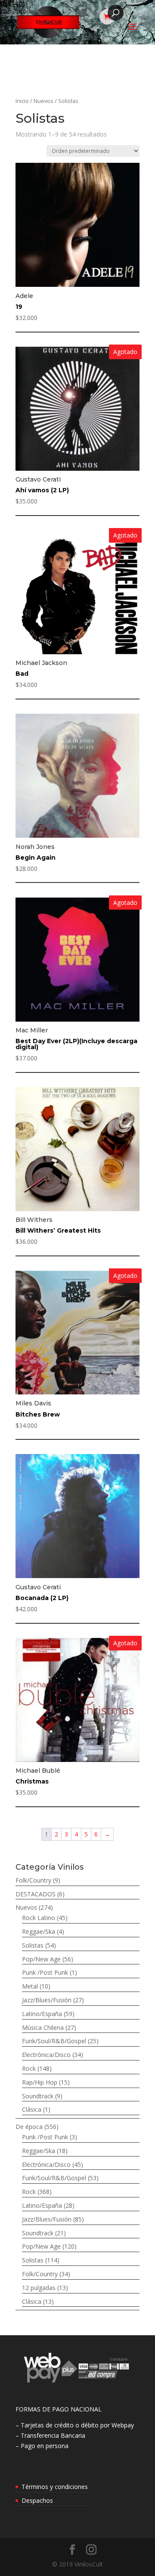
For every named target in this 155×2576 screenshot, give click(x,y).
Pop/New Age (41, 1959)
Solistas (33, 1945)
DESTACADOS (36, 1894)
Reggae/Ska (39, 1931)
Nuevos (43, 101)
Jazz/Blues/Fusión (47, 2000)
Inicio (22, 101)
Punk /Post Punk (45, 1972)
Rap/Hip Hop (40, 2082)
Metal (30, 1986)
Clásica (32, 2109)
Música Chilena (43, 2028)
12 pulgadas (39, 2288)
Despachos (37, 2500)
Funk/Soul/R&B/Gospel (54, 2041)
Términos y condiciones (55, 2487)
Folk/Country (33, 1880)
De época (29, 2127)
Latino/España (42, 2014)
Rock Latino (39, 1918)
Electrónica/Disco (46, 2055)
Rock (29, 2068)
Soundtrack (38, 2096)
